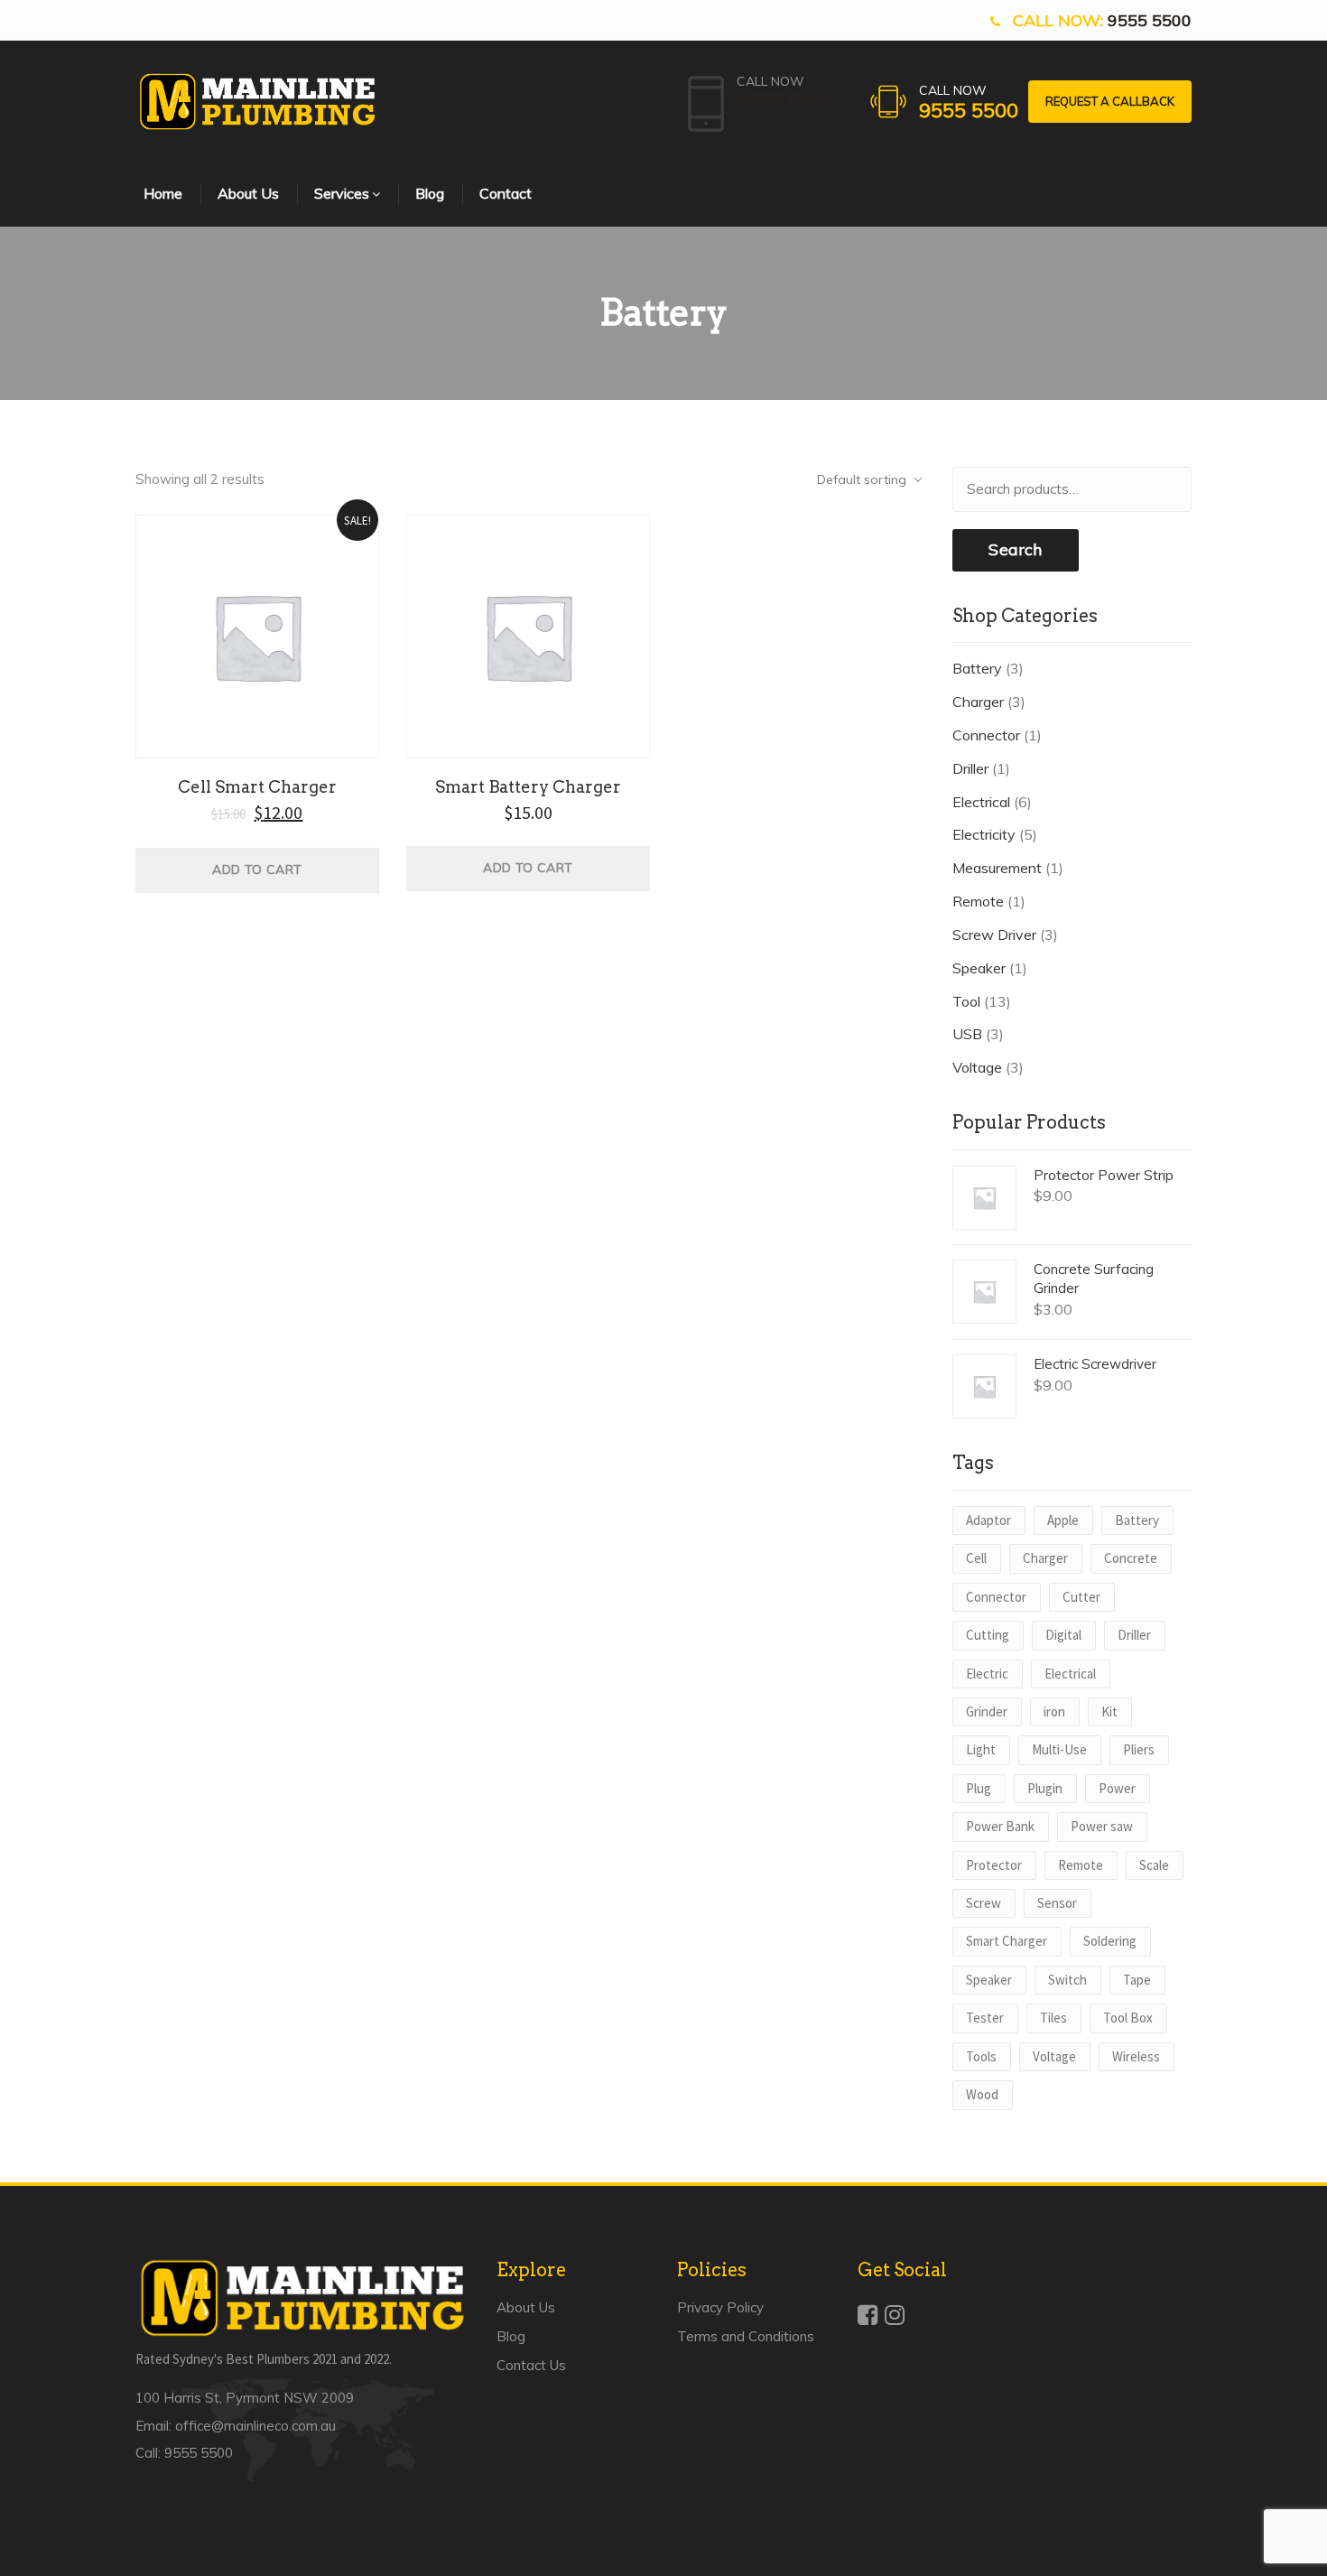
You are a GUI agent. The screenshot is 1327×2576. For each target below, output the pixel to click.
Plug (979, 1788)
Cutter (1081, 1597)
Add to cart (257, 870)
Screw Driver (994, 935)
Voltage (977, 1067)
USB (967, 1034)
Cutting (988, 1635)
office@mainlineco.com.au (255, 2426)
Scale (1154, 1865)
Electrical (981, 802)
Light (981, 1749)
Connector (986, 735)
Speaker (979, 968)
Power (1117, 1788)
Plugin (1045, 1788)
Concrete (1131, 1558)
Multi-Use (1059, 1749)
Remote (978, 901)
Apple (1063, 1520)
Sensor (1057, 1903)
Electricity (984, 834)
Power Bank (1000, 1826)
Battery (977, 668)
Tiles (1053, 2018)
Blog (511, 2336)
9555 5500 (1150, 20)
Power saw (1102, 1826)
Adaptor (988, 1520)
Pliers (1139, 1749)
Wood (982, 2094)
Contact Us (531, 2365)
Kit (1109, 1711)
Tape (1137, 1980)
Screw (984, 1903)
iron (1054, 1711)
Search (1015, 549)
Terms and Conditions (746, 2336)
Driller (970, 768)
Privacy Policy (720, 2307)
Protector (994, 1865)
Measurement (997, 868)
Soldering (1110, 1941)
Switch (1067, 1980)
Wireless (1136, 2056)
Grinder (987, 1711)
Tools (981, 2056)
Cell (976, 1558)
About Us (526, 2307)
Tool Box (1128, 2018)
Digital (1063, 1635)
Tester (985, 2018)
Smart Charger (1007, 1941)
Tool (966, 1001)
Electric (987, 1674)
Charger (978, 702)
